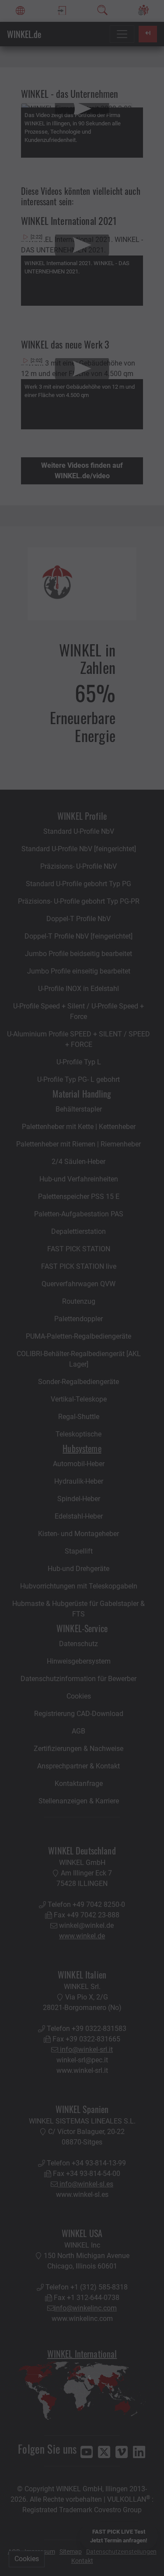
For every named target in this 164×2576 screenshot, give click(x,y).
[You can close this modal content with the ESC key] (82, 1288)
